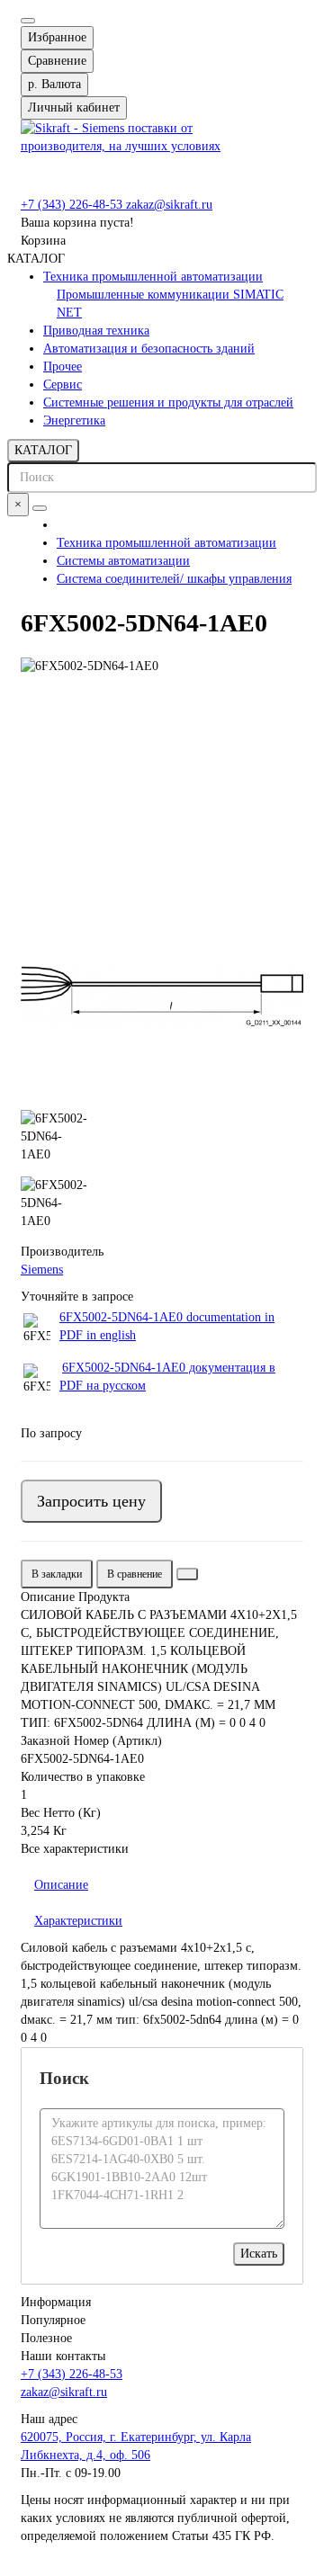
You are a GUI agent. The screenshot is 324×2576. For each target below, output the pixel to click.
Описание (61, 1885)
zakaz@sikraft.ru (169, 205)
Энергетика (74, 420)
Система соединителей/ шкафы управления (174, 579)
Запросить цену (91, 1501)
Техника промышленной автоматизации (153, 277)
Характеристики (78, 1921)
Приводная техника (96, 331)
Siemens (42, 1270)
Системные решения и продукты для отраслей (168, 402)
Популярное (53, 2320)
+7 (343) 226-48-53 (73, 205)
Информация (56, 2302)
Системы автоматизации (123, 561)
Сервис (63, 385)
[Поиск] (40, 508)
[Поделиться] (187, 1574)
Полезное (46, 2338)
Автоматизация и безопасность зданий (149, 349)
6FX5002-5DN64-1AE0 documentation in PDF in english (167, 1326)
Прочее (63, 367)
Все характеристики (75, 1849)
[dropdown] (28, 21)
